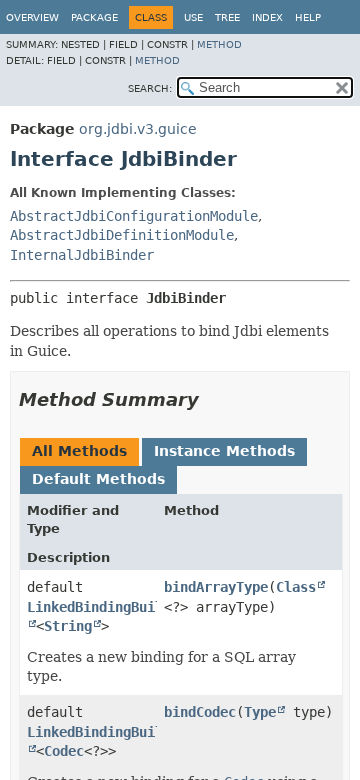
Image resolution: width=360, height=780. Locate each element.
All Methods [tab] (79, 451)
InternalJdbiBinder (82, 255)
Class (296, 587)
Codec (64, 751)
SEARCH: (150, 88)
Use (193, 17)
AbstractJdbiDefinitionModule (122, 235)
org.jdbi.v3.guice (138, 129)
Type (260, 712)
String (68, 626)
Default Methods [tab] (98, 479)
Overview (32, 17)
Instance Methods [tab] (224, 451)
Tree (227, 17)
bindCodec (200, 712)
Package (94, 17)
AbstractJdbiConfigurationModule (134, 216)
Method (219, 44)
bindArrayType (216, 587)
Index (267, 17)
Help (308, 17)
